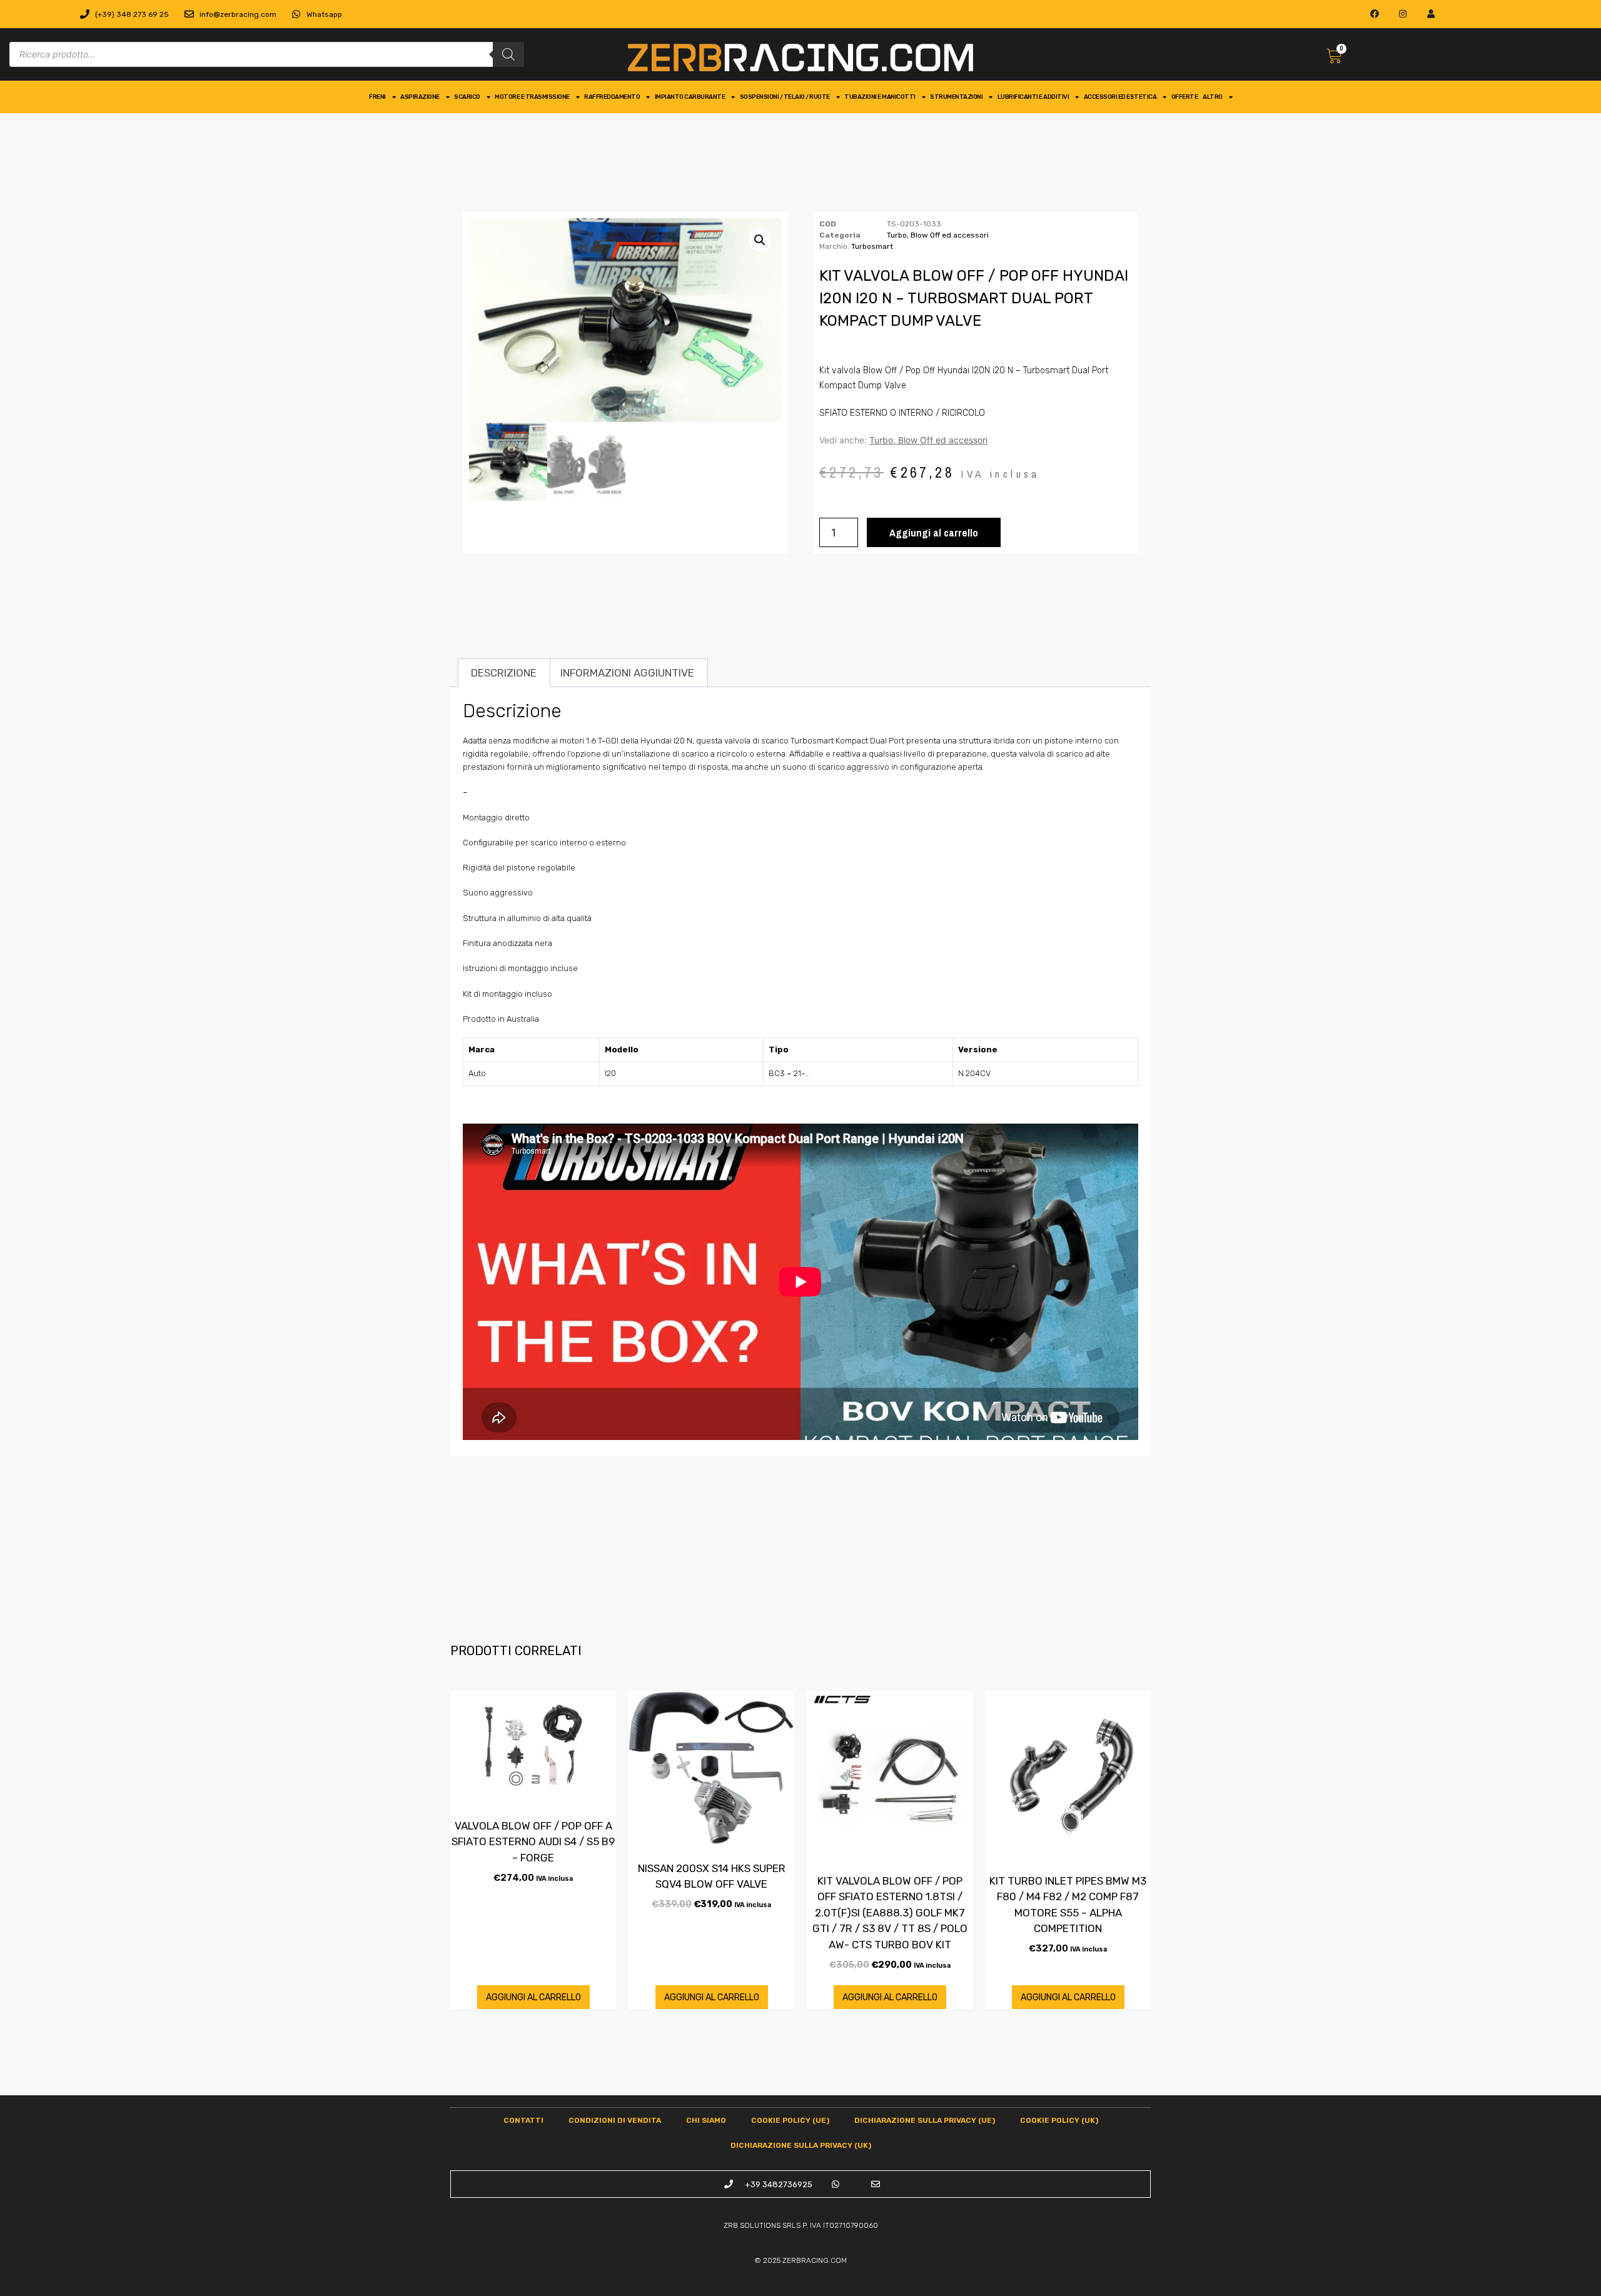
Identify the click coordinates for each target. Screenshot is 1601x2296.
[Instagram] (1403, 14)
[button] (760, 240)
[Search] (508, 54)
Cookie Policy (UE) (790, 2120)
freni (377, 97)
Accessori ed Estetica (1120, 97)
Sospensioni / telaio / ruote (785, 97)
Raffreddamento (612, 97)
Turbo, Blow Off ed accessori (938, 235)
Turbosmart (872, 246)
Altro (1213, 97)
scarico (467, 97)
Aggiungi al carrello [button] (533, 1997)
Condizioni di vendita (615, 2120)
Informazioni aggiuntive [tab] (627, 673)
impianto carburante (690, 97)
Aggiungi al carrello (934, 532)
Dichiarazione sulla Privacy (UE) (925, 2120)
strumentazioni (956, 97)
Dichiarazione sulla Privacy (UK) (801, 2145)
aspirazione (420, 97)
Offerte (1185, 97)
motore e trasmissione (532, 97)
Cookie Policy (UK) (1059, 2120)
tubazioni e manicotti (880, 97)
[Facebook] (1375, 14)
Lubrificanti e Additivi (1033, 97)
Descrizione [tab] (504, 673)
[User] (1431, 14)
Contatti (523, 2120)
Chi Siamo (706, 2120)
